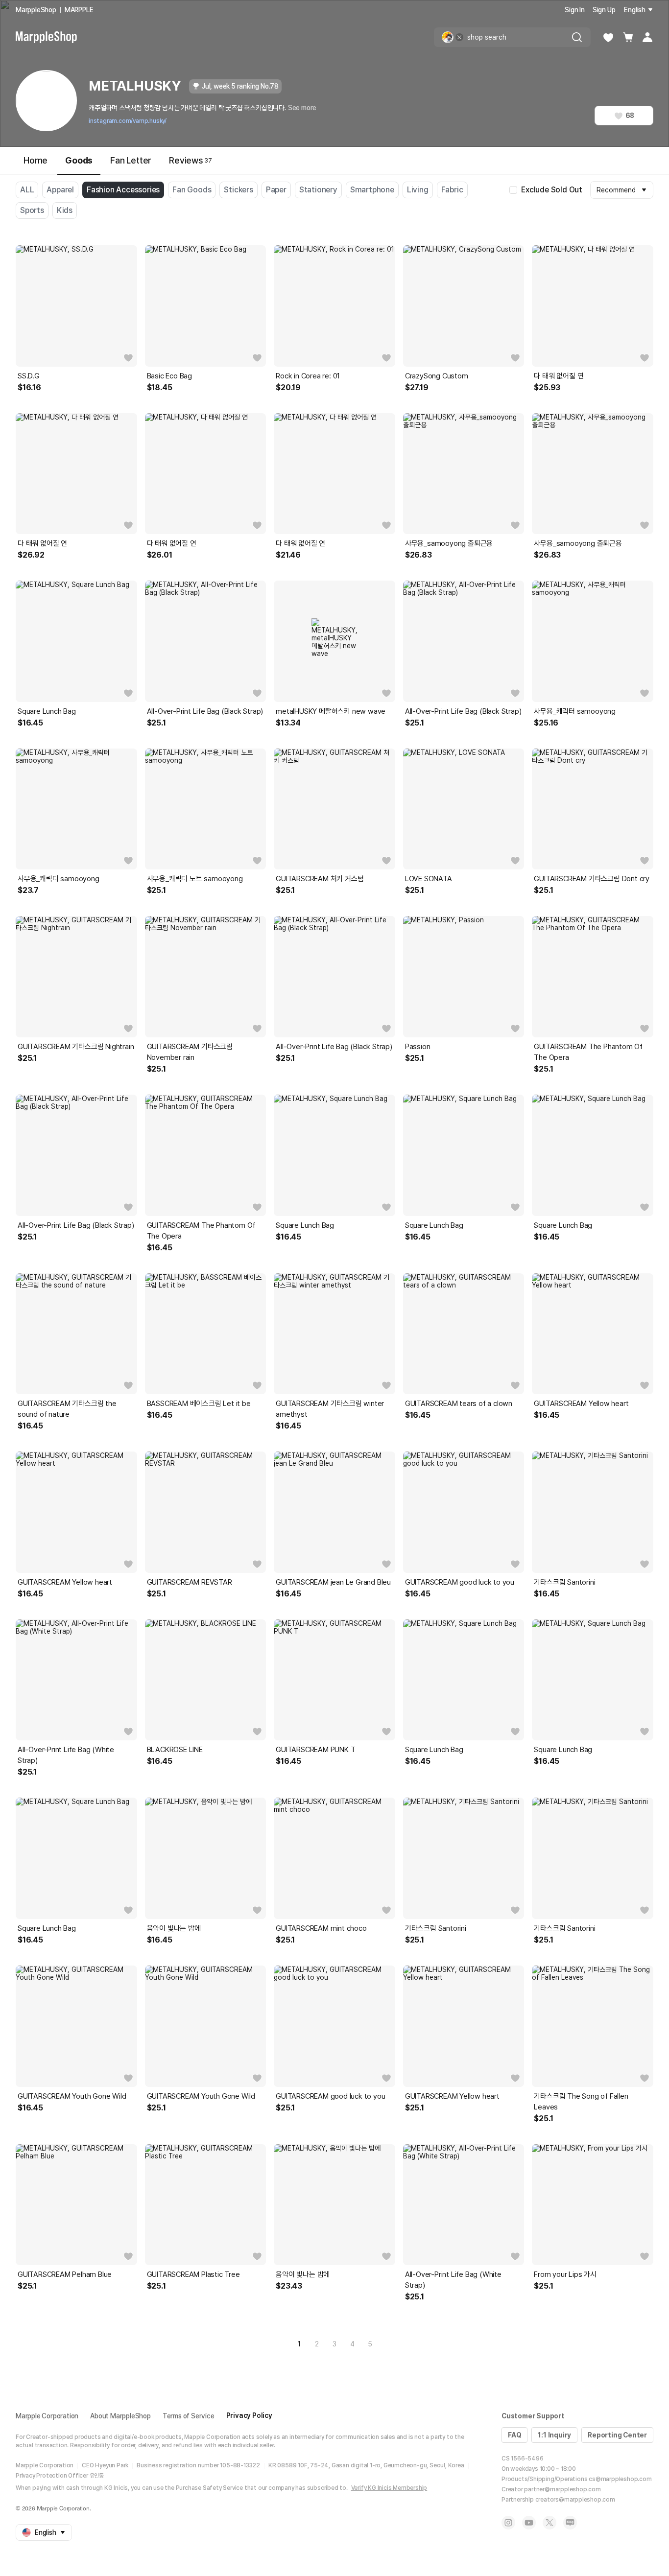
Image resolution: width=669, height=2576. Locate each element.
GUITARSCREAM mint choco (321, 1928)
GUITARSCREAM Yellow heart (581, 1404)
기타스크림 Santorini (564, 1582)
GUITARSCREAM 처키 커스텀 (320, 879)
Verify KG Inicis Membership (389, 2488)
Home (36, 160)
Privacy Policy (249, 2415)
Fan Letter (131, 160)
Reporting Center (617, 2435)
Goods (79, 160)
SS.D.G (29, 376)
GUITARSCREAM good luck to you (460, 1582)
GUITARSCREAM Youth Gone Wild (72, 2096)
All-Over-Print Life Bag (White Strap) (66, 1755)
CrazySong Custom (437, 376)
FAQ (514, 2435)
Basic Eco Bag (169, 376)
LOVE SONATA (429, 879)
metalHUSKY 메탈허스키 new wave (331, 711)
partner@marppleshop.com (562, 2489)
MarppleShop (36, 10)
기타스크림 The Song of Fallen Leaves (581, 2102)
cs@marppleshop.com (620, 2479)
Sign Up (604, 10)
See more (302, 108)
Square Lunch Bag (47, 711)
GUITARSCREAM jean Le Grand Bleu (333, 1582)
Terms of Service (189, 2416)
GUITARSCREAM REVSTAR (190, 1582)
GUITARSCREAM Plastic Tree (193, 2274)
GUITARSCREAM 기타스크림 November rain (190, 1052)
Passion (418, 1047)
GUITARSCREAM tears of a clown (459, 1404)
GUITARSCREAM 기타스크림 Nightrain (76, 1047)
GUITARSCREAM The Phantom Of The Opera (588, 1052)
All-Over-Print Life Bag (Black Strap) (205, 711)
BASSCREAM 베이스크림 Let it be (199, 1404)
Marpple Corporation (47, 2416)
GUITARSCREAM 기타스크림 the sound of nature (67, 1409)
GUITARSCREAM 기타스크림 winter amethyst (330, 1409)
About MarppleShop (120, 2416)
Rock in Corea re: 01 (308, 376)
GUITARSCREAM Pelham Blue (65, 2274)
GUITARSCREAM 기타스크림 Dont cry (592, 879)
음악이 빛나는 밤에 (174, 1928)
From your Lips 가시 (565, 2274)
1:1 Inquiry (554, 2435)
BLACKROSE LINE (175, 1750)
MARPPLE (79, 10)
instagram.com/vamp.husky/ (128, 121)
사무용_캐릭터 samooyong (575, 711)
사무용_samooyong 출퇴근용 (449, 543)
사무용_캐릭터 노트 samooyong (195, 879)
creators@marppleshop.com (575, 2500)
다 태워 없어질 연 (559, 376)
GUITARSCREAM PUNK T (315, 1750)
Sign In (575, 10)
